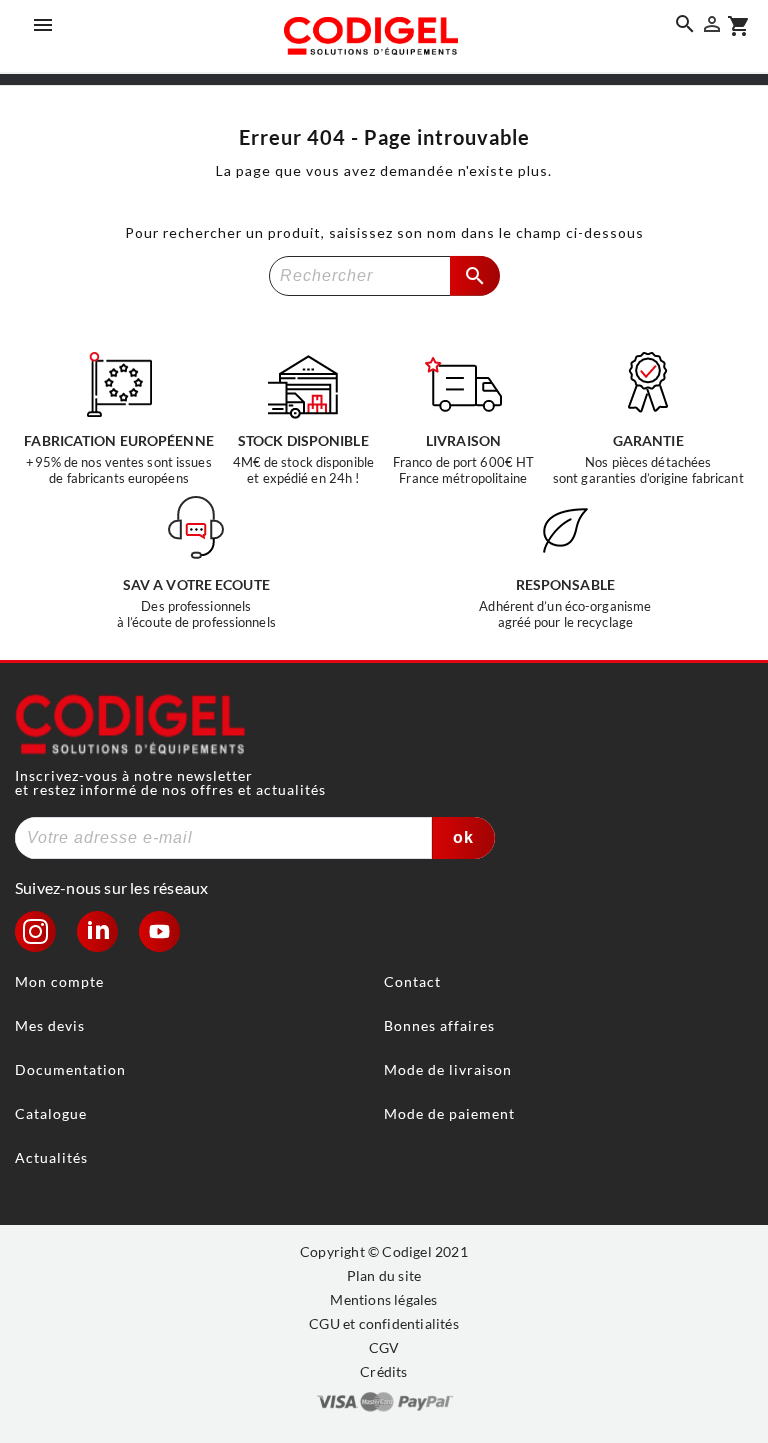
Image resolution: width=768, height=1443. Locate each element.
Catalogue (51, 1113)
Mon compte (59, 981)
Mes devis (50, 1025)
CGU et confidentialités (384, 1323)
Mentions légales (383, 1299)
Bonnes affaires (439, 1025)
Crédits (383, 1371)
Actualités (51, 1157)
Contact (412, 981)
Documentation (70, 1069)
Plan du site (384, 1275)
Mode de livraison (448, 1069)
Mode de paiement (449, 1113)
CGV (384, 1347)
